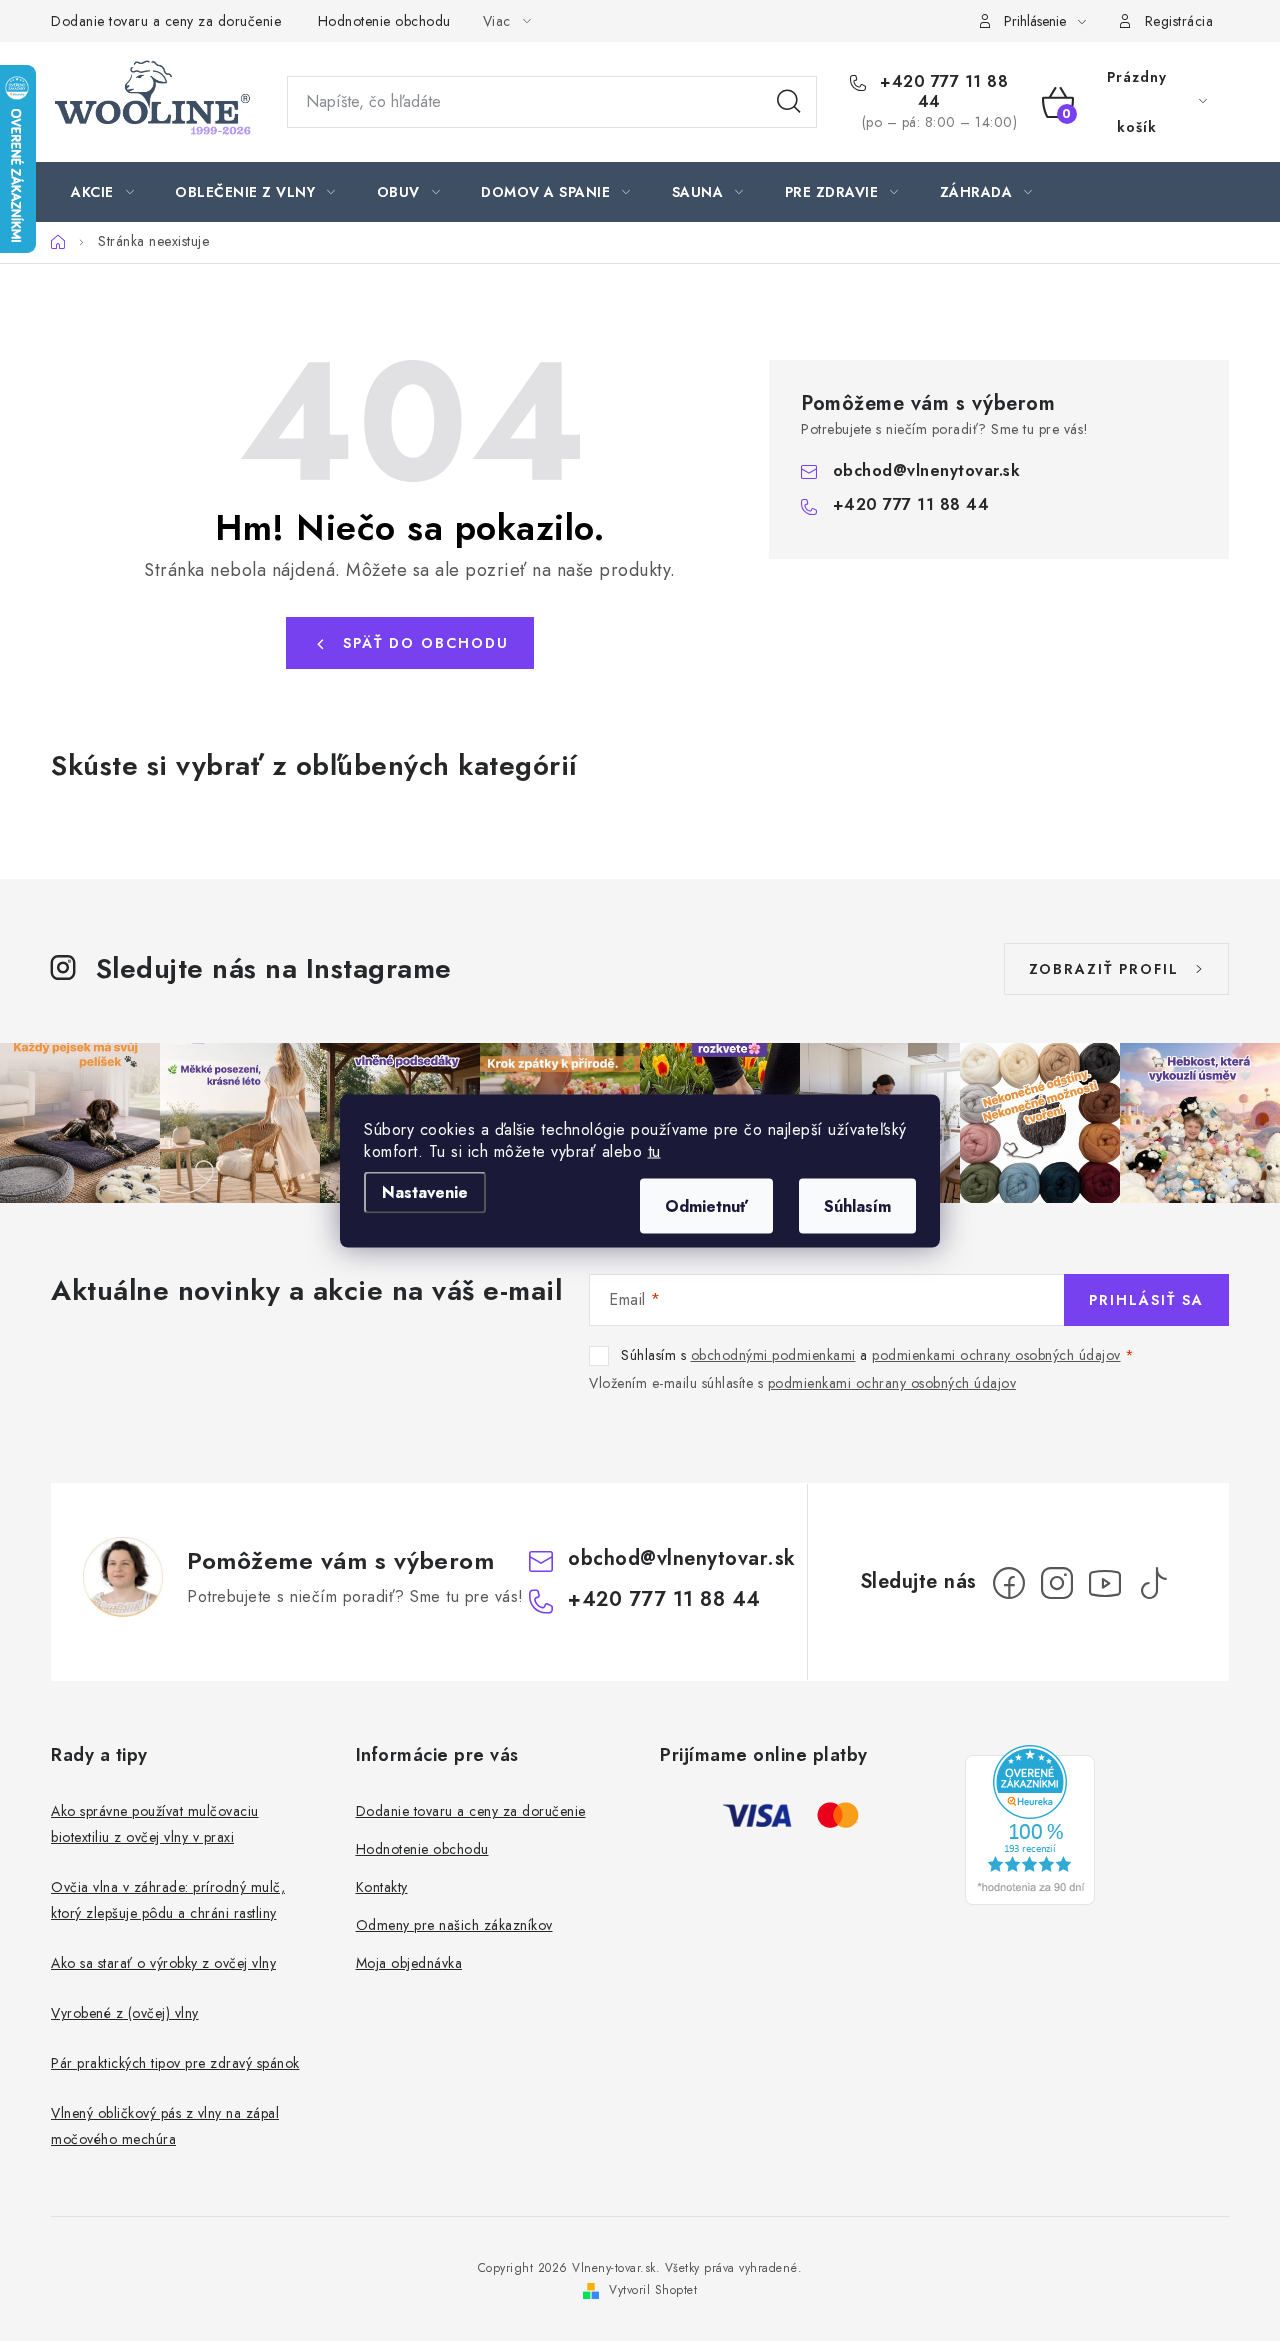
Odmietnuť (706, 1205)
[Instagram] (1057, 1583)
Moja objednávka (409, 1963)
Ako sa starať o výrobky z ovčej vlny (163, 1963)
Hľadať (789, 102)
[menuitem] (102, 192)
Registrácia (1179, 21)
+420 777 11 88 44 (942, 92)
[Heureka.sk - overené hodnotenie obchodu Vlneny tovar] (1030, 1825)
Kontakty (382, 1887)
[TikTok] (1153, 1583)
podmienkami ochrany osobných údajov (996, 1355)
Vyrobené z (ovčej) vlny (125, 2013)
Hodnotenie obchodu (384, 21)
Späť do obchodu (426, 643)
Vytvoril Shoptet (653, 2290)
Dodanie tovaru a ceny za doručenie (166, 21)
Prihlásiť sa (1146, 1300)
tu (654, 1150)
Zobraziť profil (1104, 969)
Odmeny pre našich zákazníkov (454, 1925)
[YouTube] (1105, 1583)
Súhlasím (857, 1205)
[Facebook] (1009, 1583)
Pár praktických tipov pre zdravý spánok (175, 2063)
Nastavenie (425, 1191)
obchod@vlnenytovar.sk (927, 470)
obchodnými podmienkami (773, 1355)
